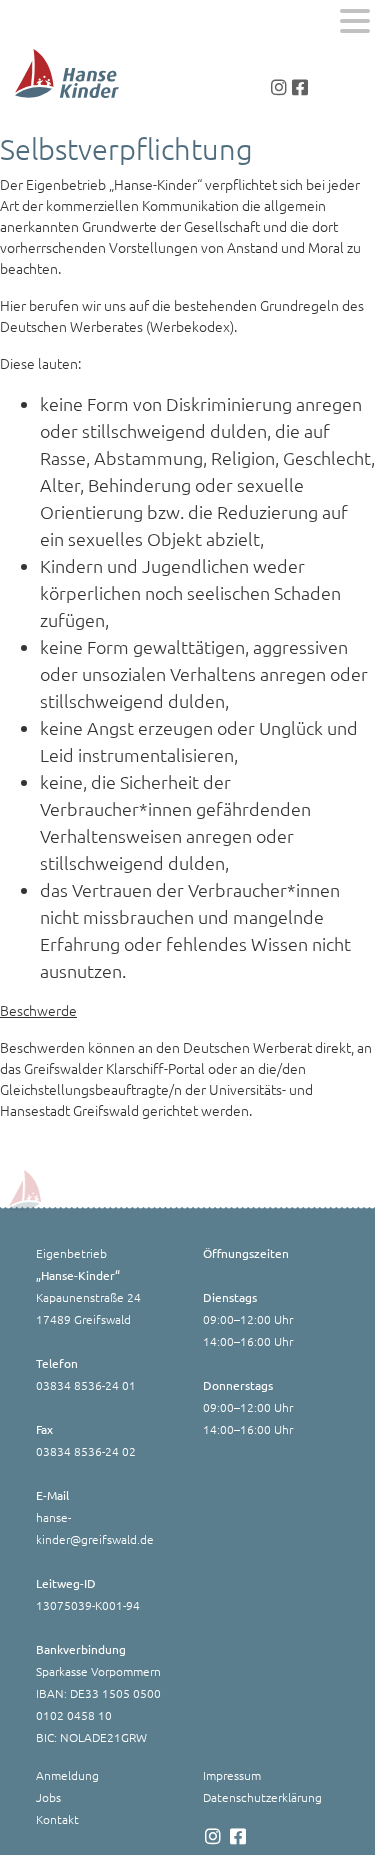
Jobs (48, 1797)
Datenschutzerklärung (262, 1797)
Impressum (232, 1775)
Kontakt (57, 1819)
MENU (44, 25)
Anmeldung (67, 1775)
